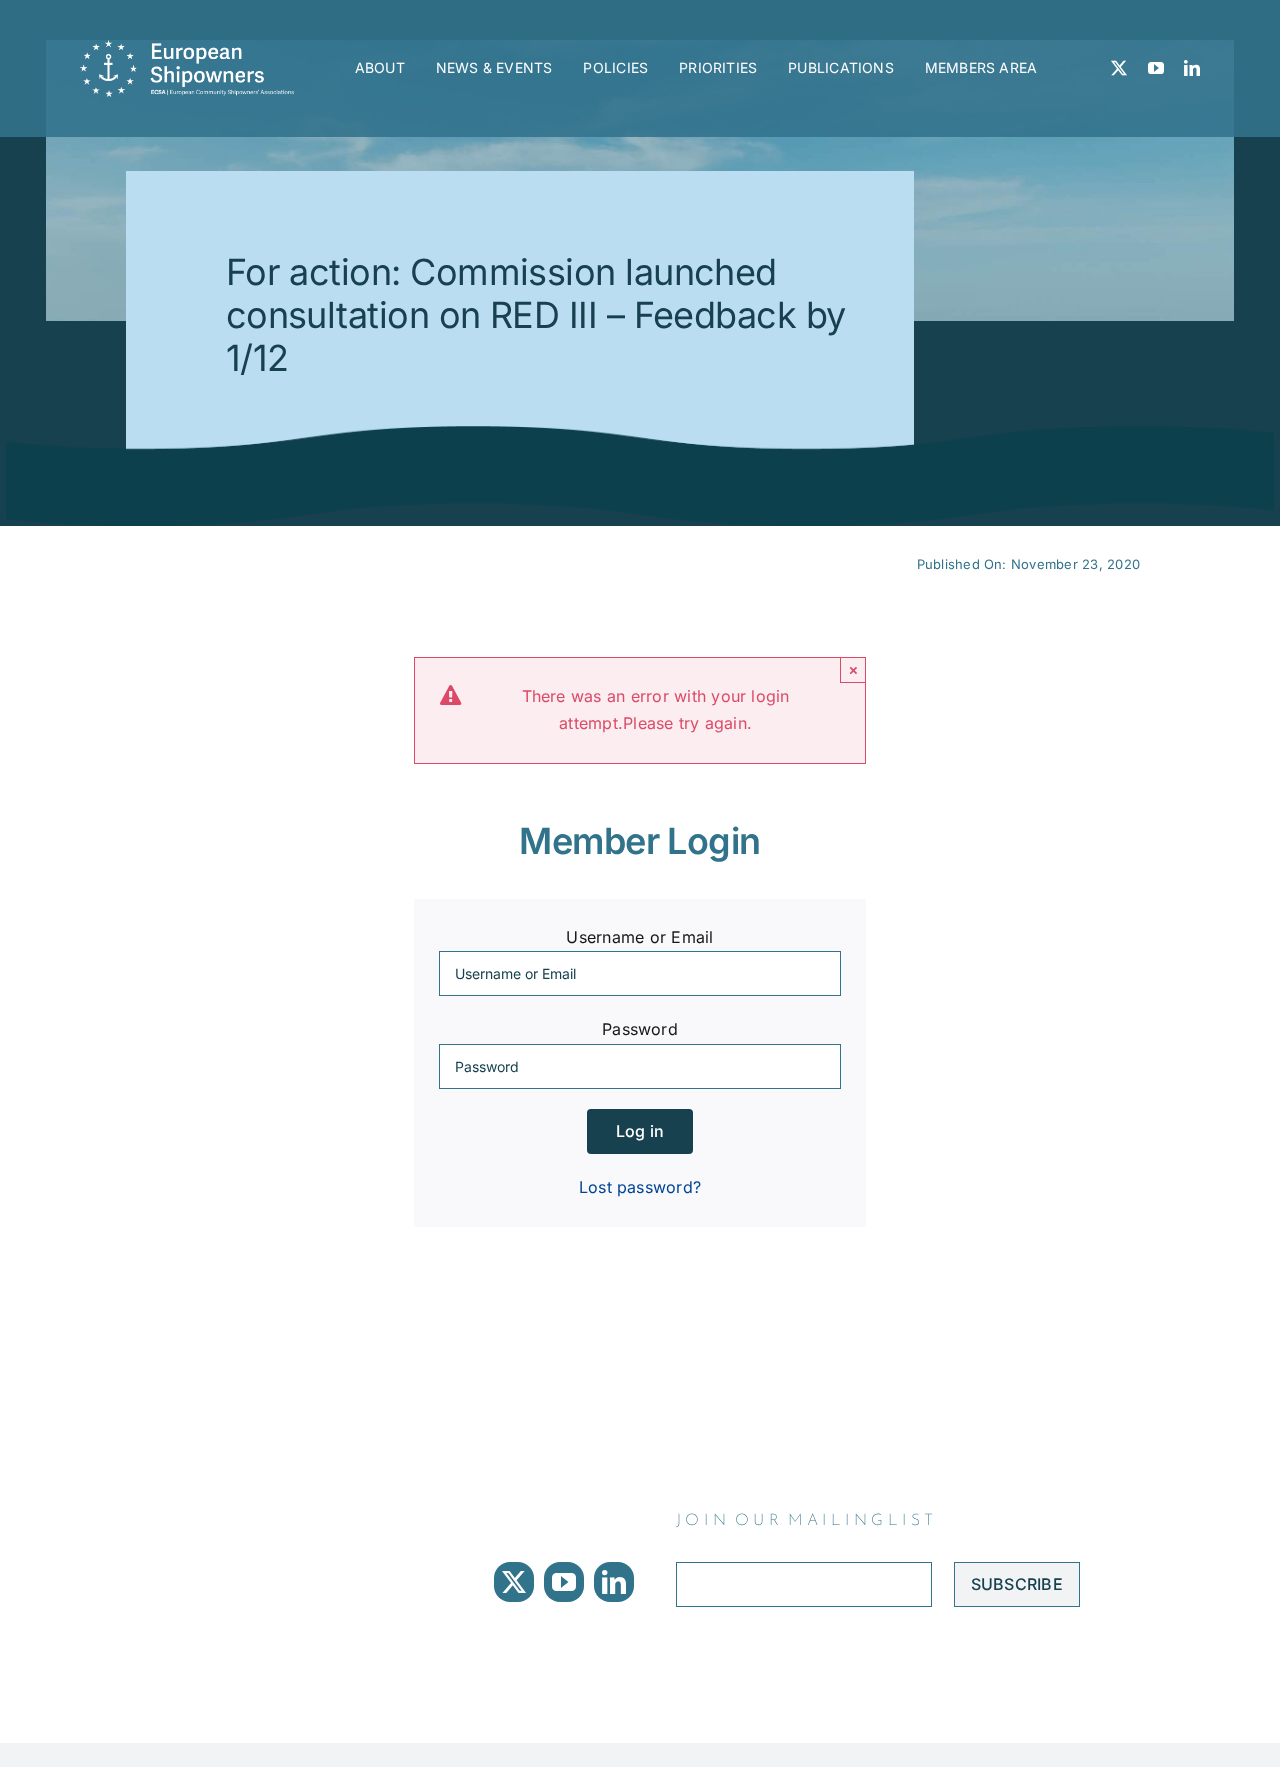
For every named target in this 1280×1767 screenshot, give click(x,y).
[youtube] (1156, 68)
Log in (640, 1131)
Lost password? (640, 1187)
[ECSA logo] (192, 48)
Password (640, 1029)
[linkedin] (1192, 68)
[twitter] (1119, 68)
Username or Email (639, 937)
